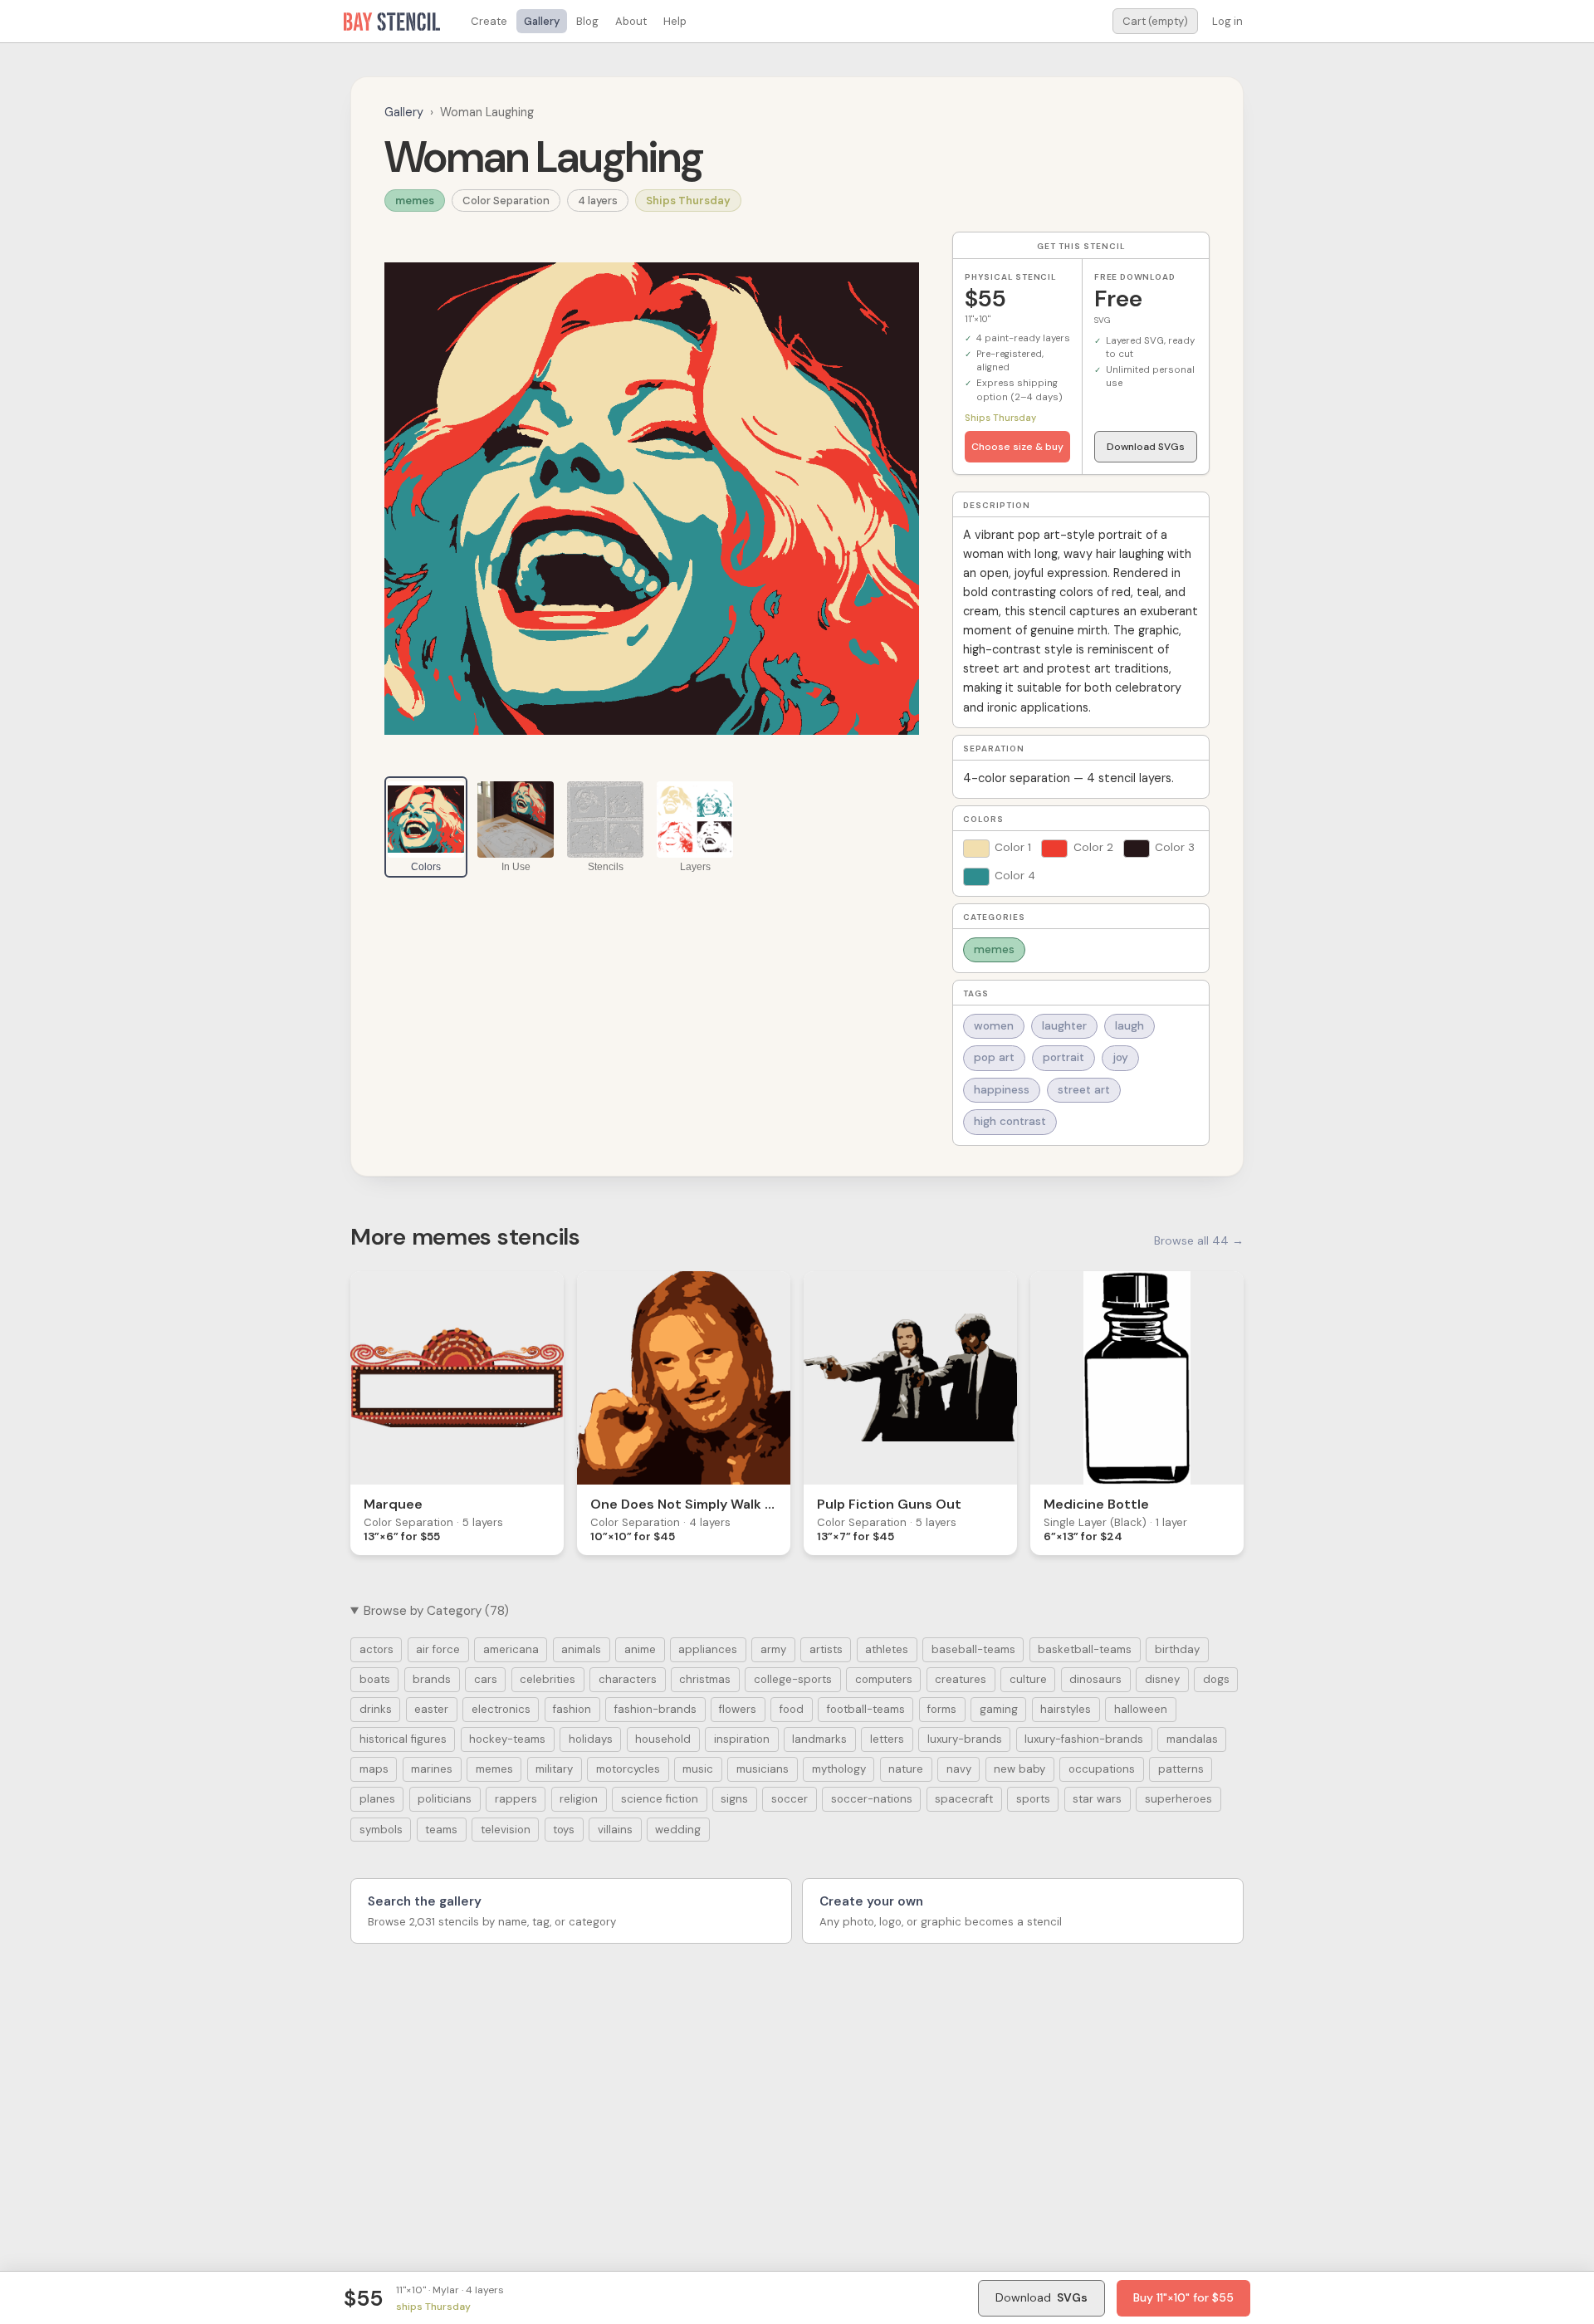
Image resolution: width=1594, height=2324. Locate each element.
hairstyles (1066, 1709)
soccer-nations (872, 1799)
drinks (376, 1709)
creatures (961, 1679)
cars (486, 1679)
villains (615, 1830)
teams (441, 1830)
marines (432, 1769)
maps (374, 1769)
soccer (790, 1799)
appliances (708, 1649)
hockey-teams (507, 1739)
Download (1041, 2297)
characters (628, 1679)
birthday (1177, 1649)
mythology (839, 1769)
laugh (1129, 1026)
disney (1162, 1679)
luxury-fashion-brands (1084, 1739)
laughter (1064, 1026)
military (554, 1769)
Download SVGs (1146, 447)
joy (1120, 1057)
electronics (501, 1709)
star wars (1097, 1799)
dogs (1216, 1679)
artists (826, 1649)
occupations (1102, 1769)
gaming (999, 1709)
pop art (994, 1057)
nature (906, 1769)
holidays (591, 1739)
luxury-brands (965, 1739)
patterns (1181, 1769)
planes (377, 1799)
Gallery (542, 21)
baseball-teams (973, 1649)
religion (579, 1799)
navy (959, 1769)
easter (431, 1709)
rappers (516, 1799)
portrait (1063, 1057)
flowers (738, 1709)
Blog (587, 21)
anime (640, 1649)
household (663, 1739)
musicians (763, 1769)
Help (675, 21)
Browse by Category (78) (436, 1611)
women (994, 1026)
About (631, 21)
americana (511, 1649)
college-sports (793, 1679)
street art (1084, 1090)
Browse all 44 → (1199, 1240)
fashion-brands (655, 1709)
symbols (381, 1830)
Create (489, 21)
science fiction (660, 1799)
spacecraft (964, 1799)
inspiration (742, 1739)
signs (734, 1799)
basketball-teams (1085, 1649)
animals (581, 1649)
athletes (887, 1649)
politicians (445, 1799)
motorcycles (628, 1769)
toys (564, 1830)
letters (887, 1739)
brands (432, 1679)
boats (375, 1679)
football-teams (866, 1709)
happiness (1002, 1090)
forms (942, 1709)
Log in (1227, 21)
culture (1028, 1679)
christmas (705, 1679)
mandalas (1192, 1739)
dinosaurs (1095, 1679)
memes (415, 201)
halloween (1141, 1709)
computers (884, 1679)
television (506, 1830)
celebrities (548, 1679)
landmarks (819, 1739)
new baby (1019, 1769)
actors (376, 1649)
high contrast (1010, 1121)
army (773, 1649)
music (698, 1769)
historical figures (403, 1739)
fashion (572, 1709)
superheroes (1178, 1799)
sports (1033, 1799)
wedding (678, 1830)
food (792, 1709)
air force (438, 1649)
